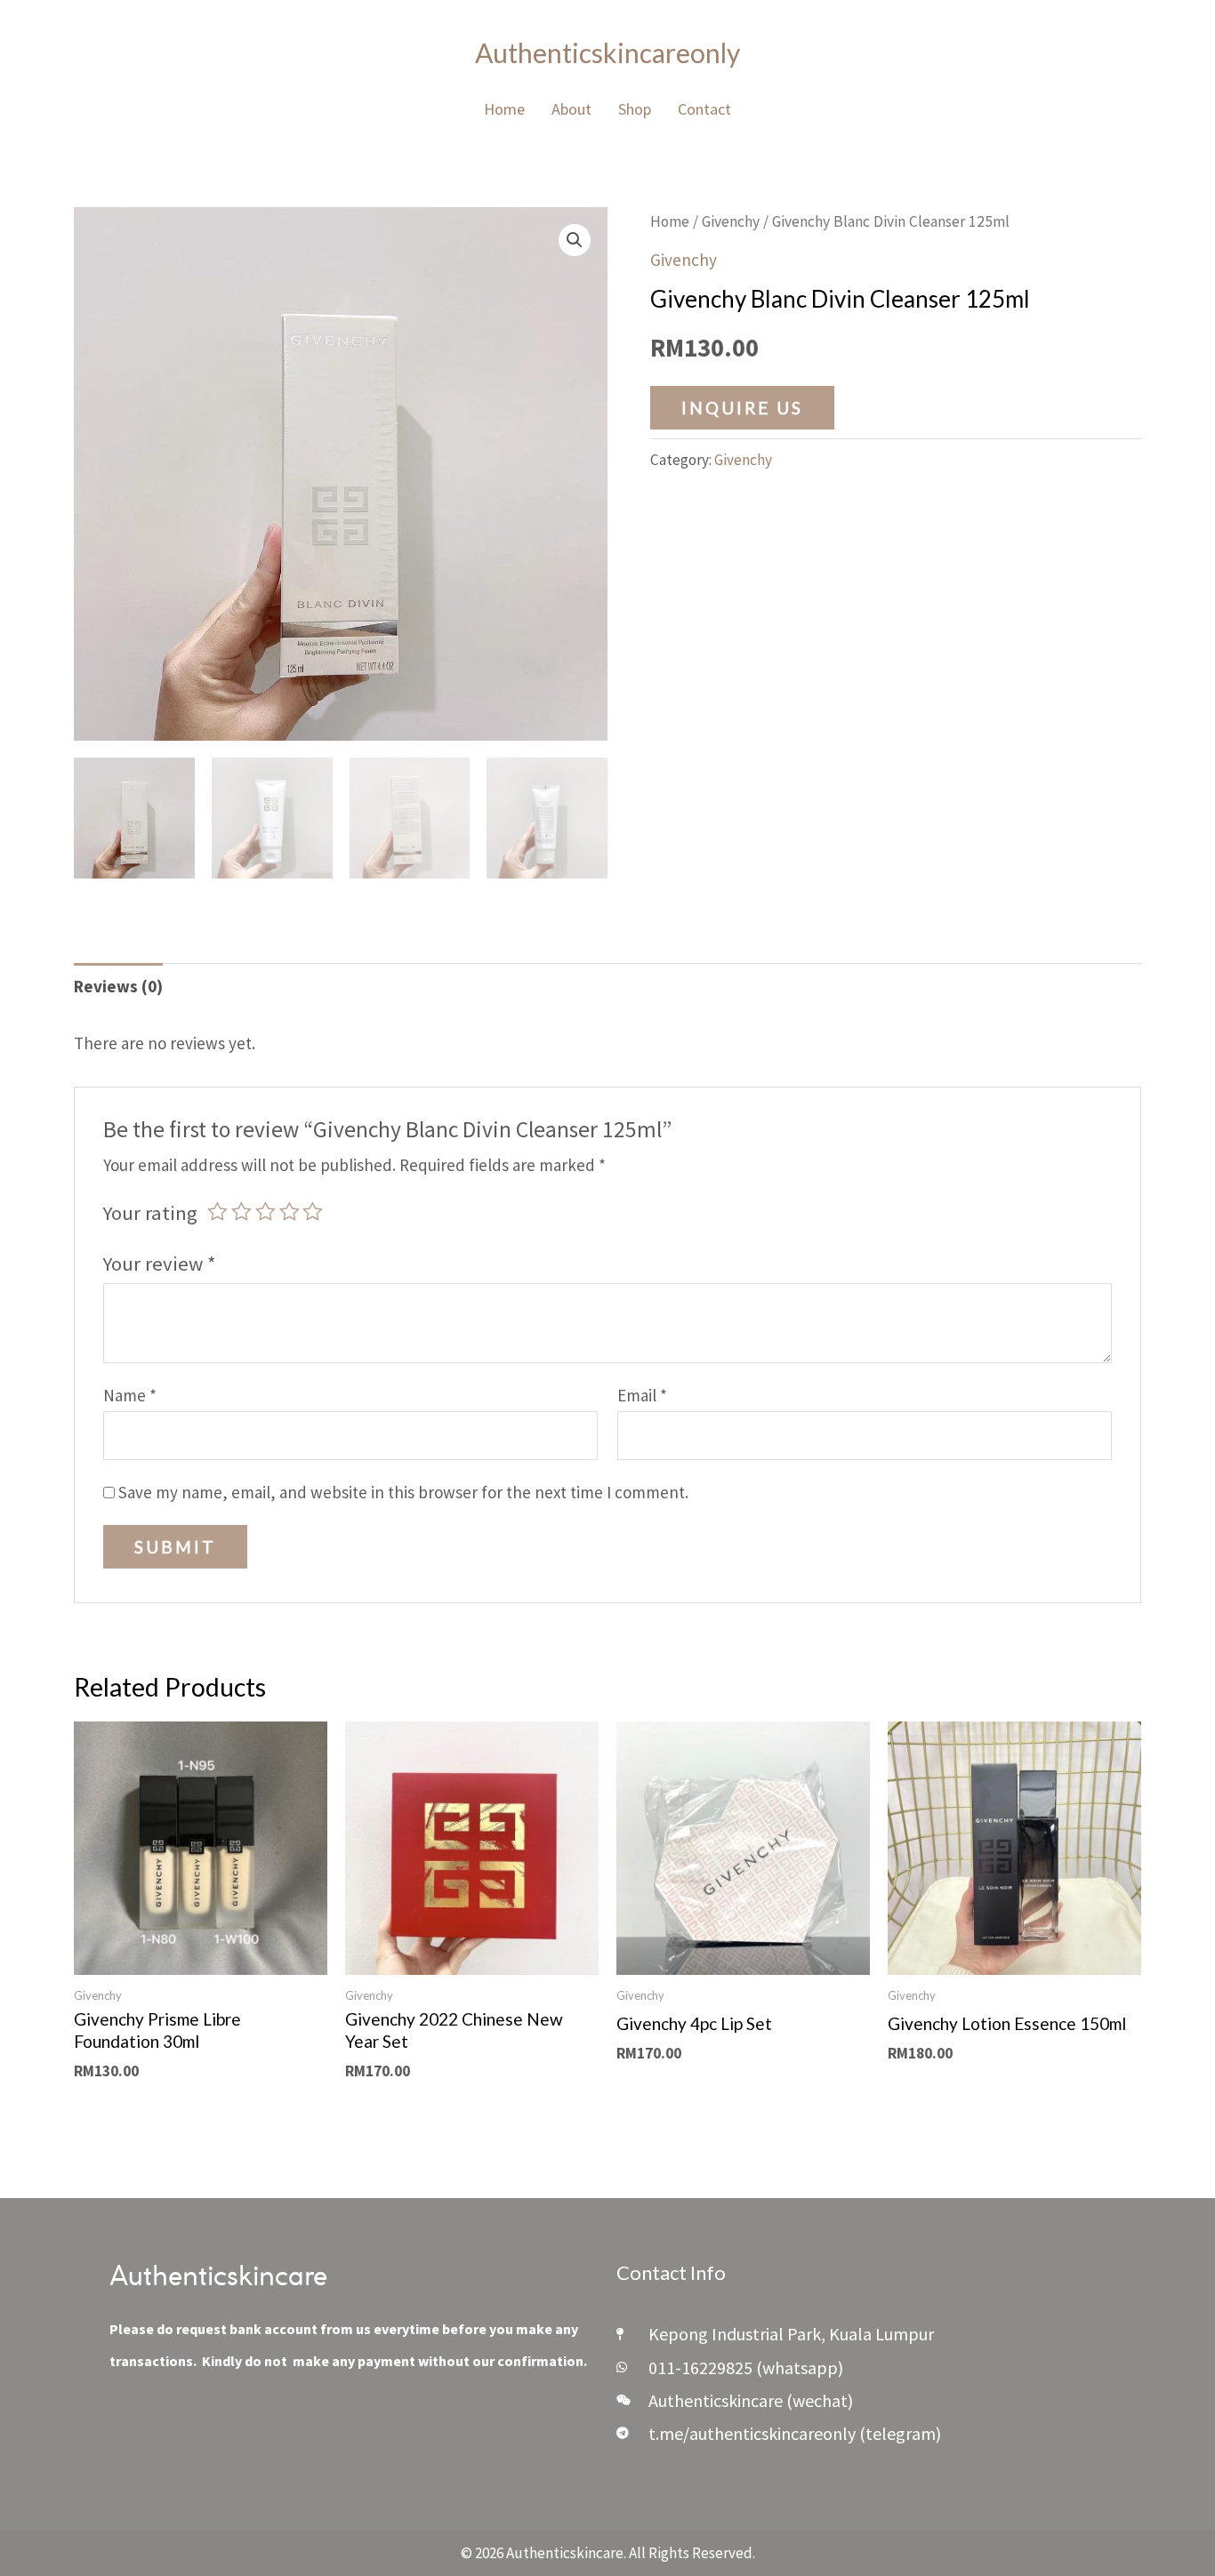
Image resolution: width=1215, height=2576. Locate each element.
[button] (575, 240)
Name (130, 1395)
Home (504, 109)
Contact (704, 109)
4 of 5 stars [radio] (290, 1212)
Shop (635, 109)
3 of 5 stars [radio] (266, 1212)
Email (642, 1395)
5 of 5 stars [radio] (313, 1212)
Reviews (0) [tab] (118, 986)
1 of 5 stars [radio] (217, 1212)
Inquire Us (742, 408)
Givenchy (731, 221)
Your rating (150, 1213)
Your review (160, 1264)
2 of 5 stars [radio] (241, 1212)
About (571, 109)
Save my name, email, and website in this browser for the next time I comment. (403, 1492)
